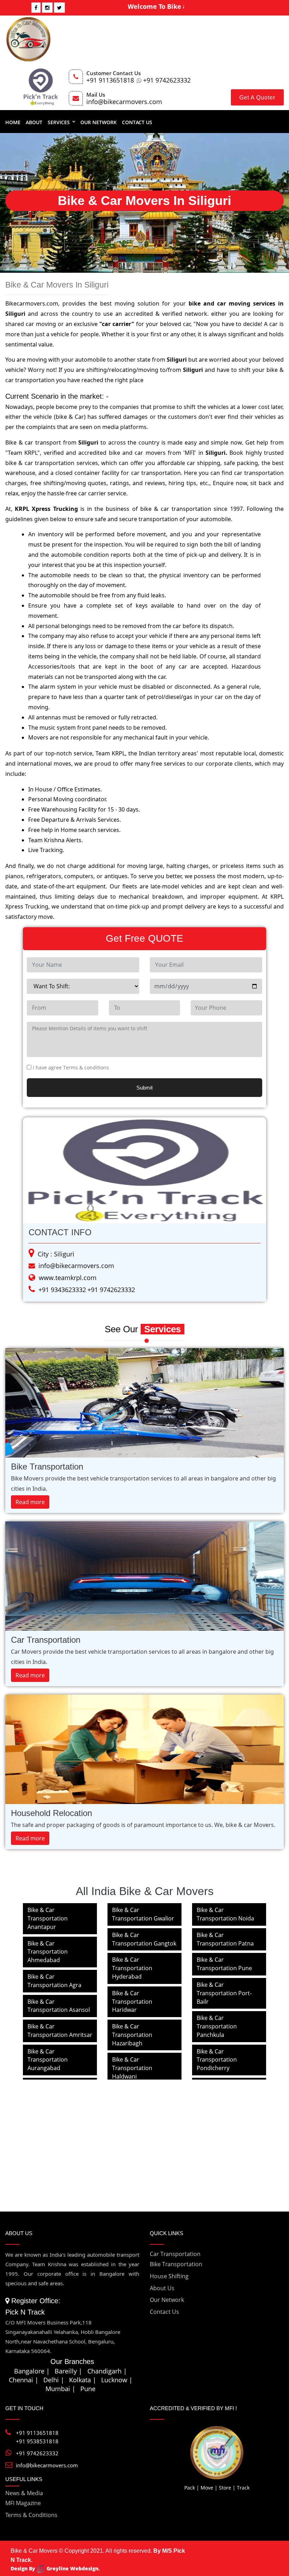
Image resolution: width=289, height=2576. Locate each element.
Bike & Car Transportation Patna (225, 1939)
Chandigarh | (107, 2371)
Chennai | (24, 2380)
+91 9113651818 (110, 80)
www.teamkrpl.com (68, 1278)
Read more (30, 1502)
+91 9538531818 (37, 2441)
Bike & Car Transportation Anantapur (48, 1918)
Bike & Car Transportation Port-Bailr (224, 1993)
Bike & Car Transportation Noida (225, 1914)
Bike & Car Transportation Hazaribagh (132, 2035)
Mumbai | (60, 2389)
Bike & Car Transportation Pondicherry (217, 2060)
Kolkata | (83, 2380)
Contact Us (137, 122)
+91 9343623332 (62, 1290)
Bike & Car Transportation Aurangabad (48, 2060)
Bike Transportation (176, 2264)
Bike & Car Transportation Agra (54, 1981)
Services (59, 122)
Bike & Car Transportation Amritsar (60, 2031)
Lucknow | (117, 2380)
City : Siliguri (56, 1254)
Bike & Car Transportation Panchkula (217, 2026)
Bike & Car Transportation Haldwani (132, 2068)
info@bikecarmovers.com (124, 102)
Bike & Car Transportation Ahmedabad (48, 1952)
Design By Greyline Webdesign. (55, 2568)
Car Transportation (175, 2254)
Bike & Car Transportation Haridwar (132, 2002)
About (34, 122)
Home (13, 122)
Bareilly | (69, 2371)
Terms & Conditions (31, 2515)
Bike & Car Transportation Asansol (59, 2006)
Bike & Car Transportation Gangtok (144, 1939)
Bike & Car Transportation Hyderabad (132, 1968)
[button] (41, 1170)
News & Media (24, 2493)
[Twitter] (59, 8)
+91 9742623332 (167, 80)
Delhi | (54, 2380)
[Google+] (47, 8)
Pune (88, 2389)
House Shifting (169, 2276)
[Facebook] (36, 8)
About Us (162, 2288)
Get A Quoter (257, 98)
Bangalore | (32, 2371)
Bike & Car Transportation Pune (224, 1964)
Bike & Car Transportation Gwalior (143, 1914)
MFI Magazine (23, 2503)
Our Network (99, 122)
